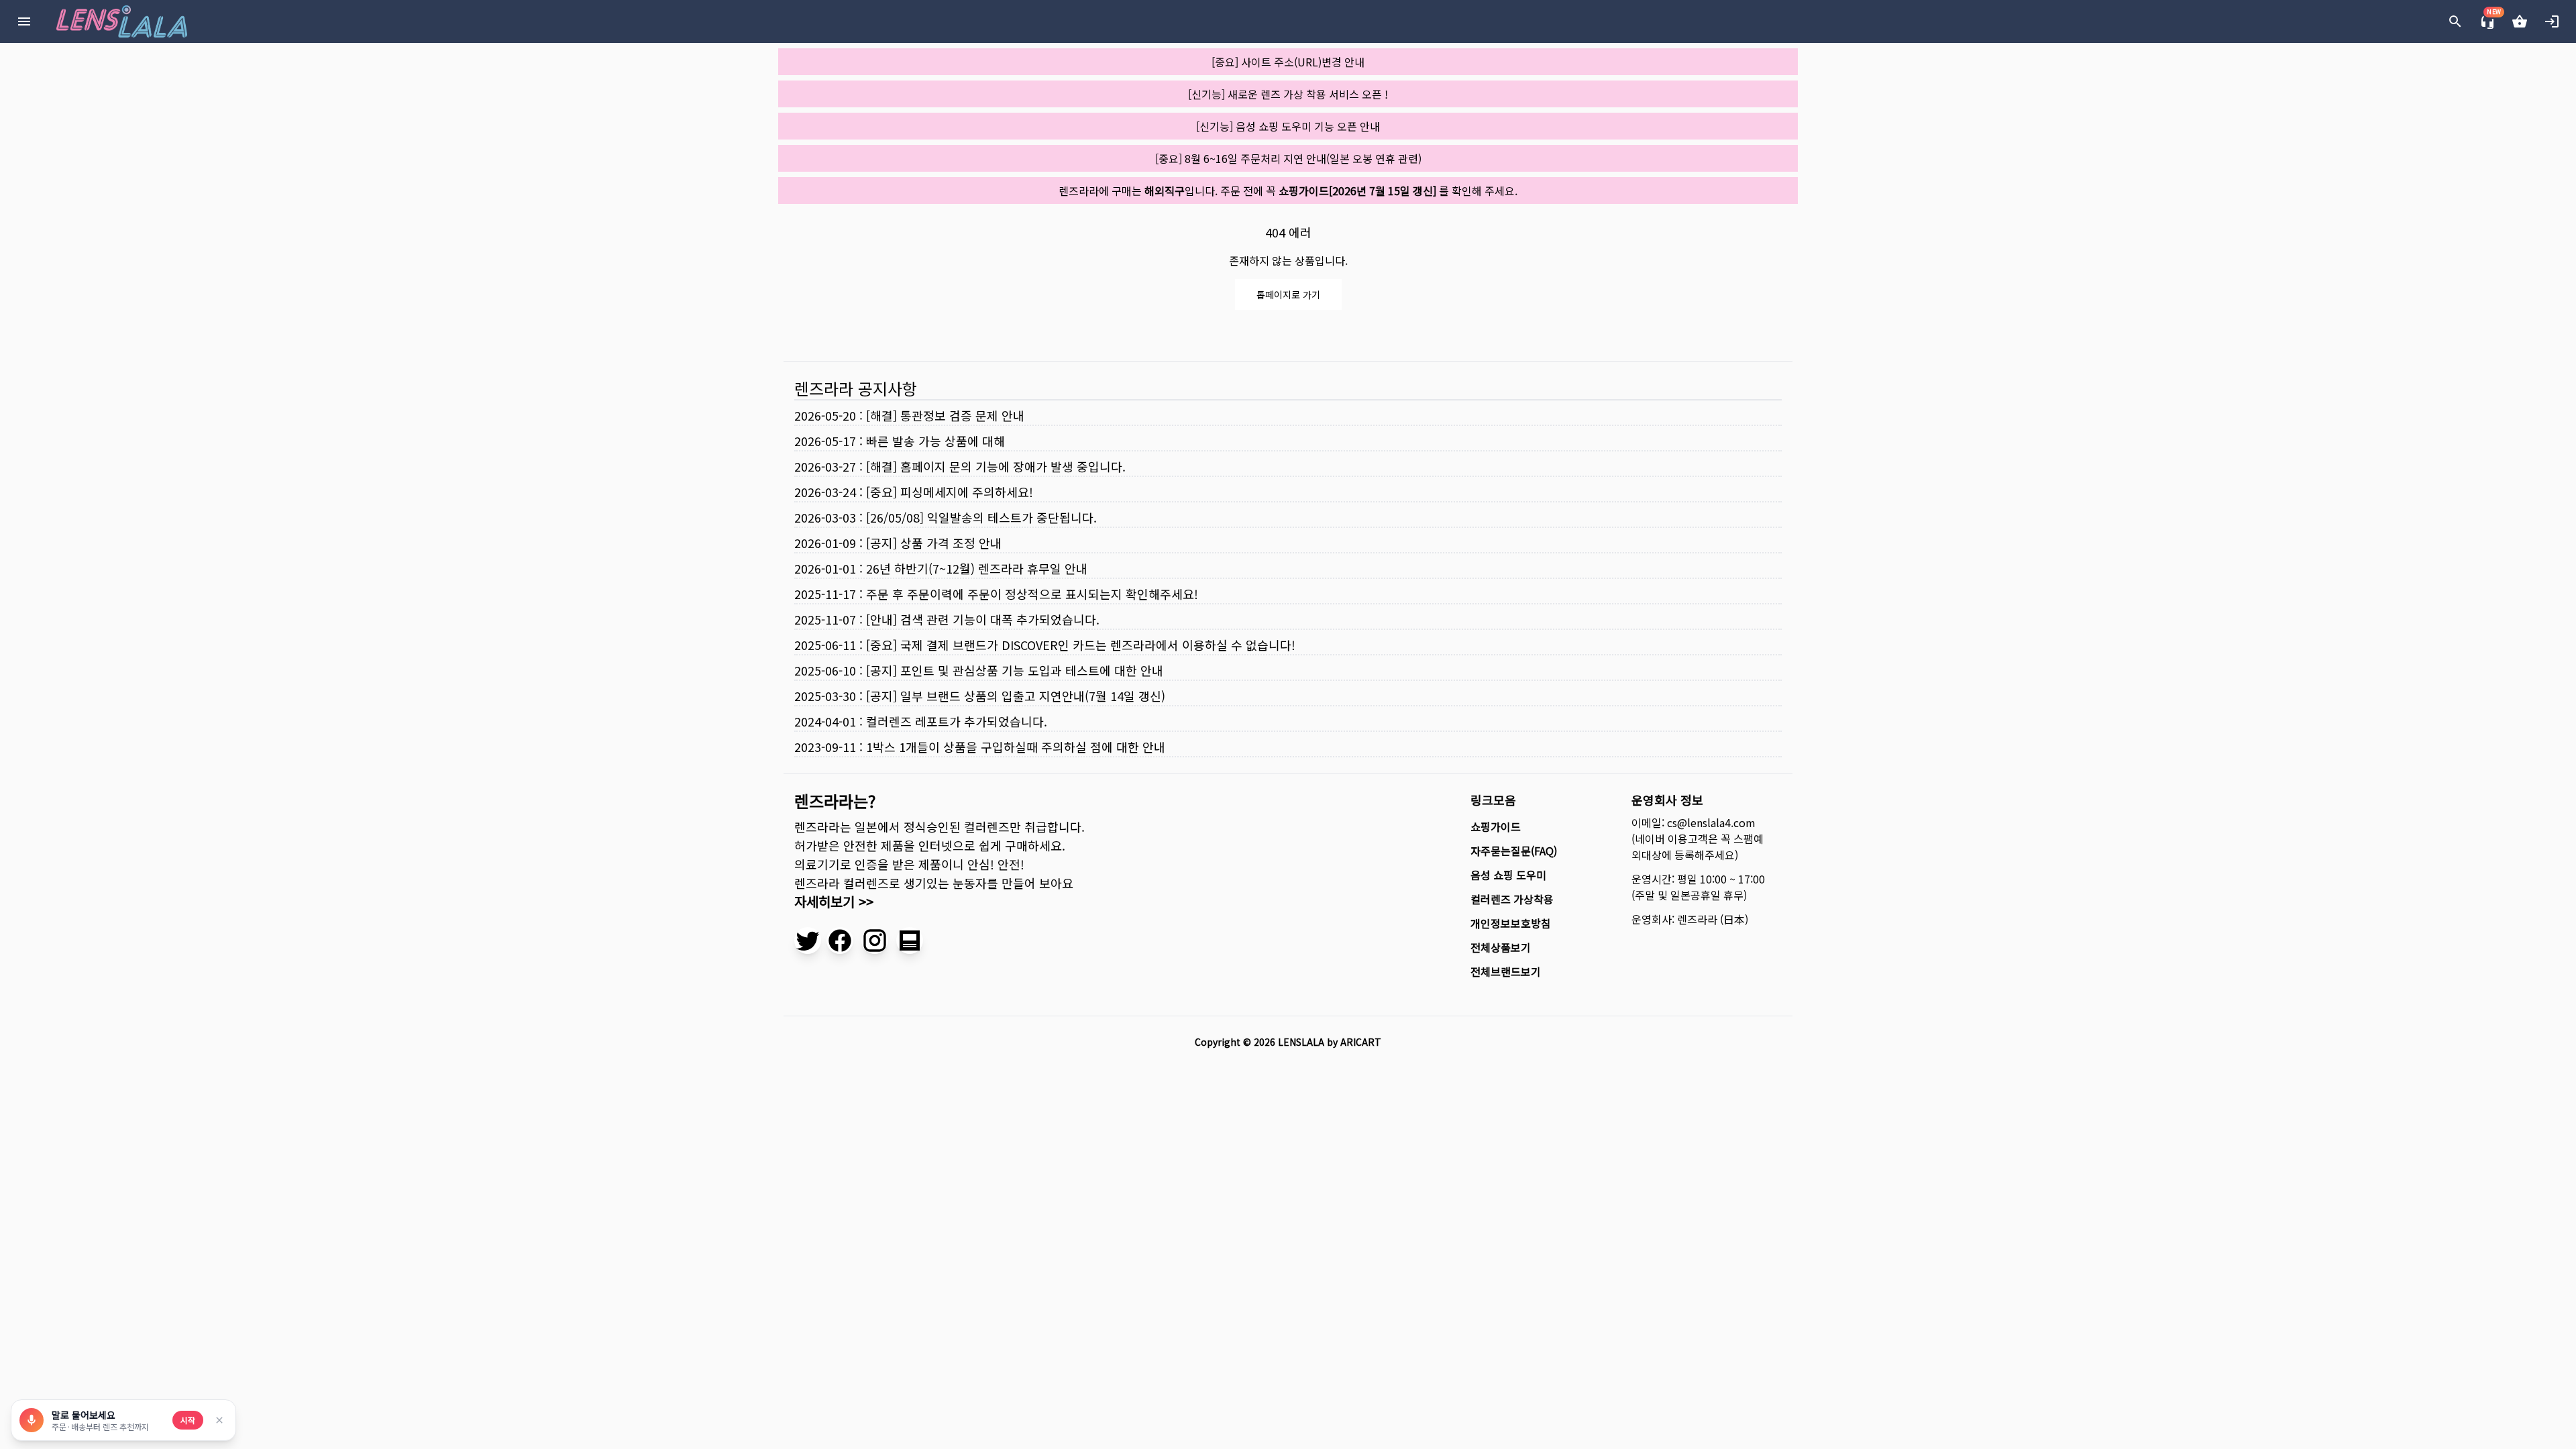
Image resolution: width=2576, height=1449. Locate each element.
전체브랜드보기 (1506, 971)
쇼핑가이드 (1496, 826)
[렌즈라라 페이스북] (840, 941)
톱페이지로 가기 (1288, 294)
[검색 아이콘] (2455, 21)
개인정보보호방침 (1511, 923)
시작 (188, 1420)
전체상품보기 (1501, 947)
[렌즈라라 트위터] (808, 941)
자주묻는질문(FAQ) (1514, 851)
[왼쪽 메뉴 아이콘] (24, 21)
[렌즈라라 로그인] (2552, 21)
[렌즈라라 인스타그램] (875, 941)
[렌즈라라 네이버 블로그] (910, 941)
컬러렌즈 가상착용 (1512, 899)
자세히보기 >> (834, 901)
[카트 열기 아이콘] (2520, 21)
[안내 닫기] (219, 1420)
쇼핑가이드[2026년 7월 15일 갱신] (1357, 191)
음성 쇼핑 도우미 (1508, 875)
